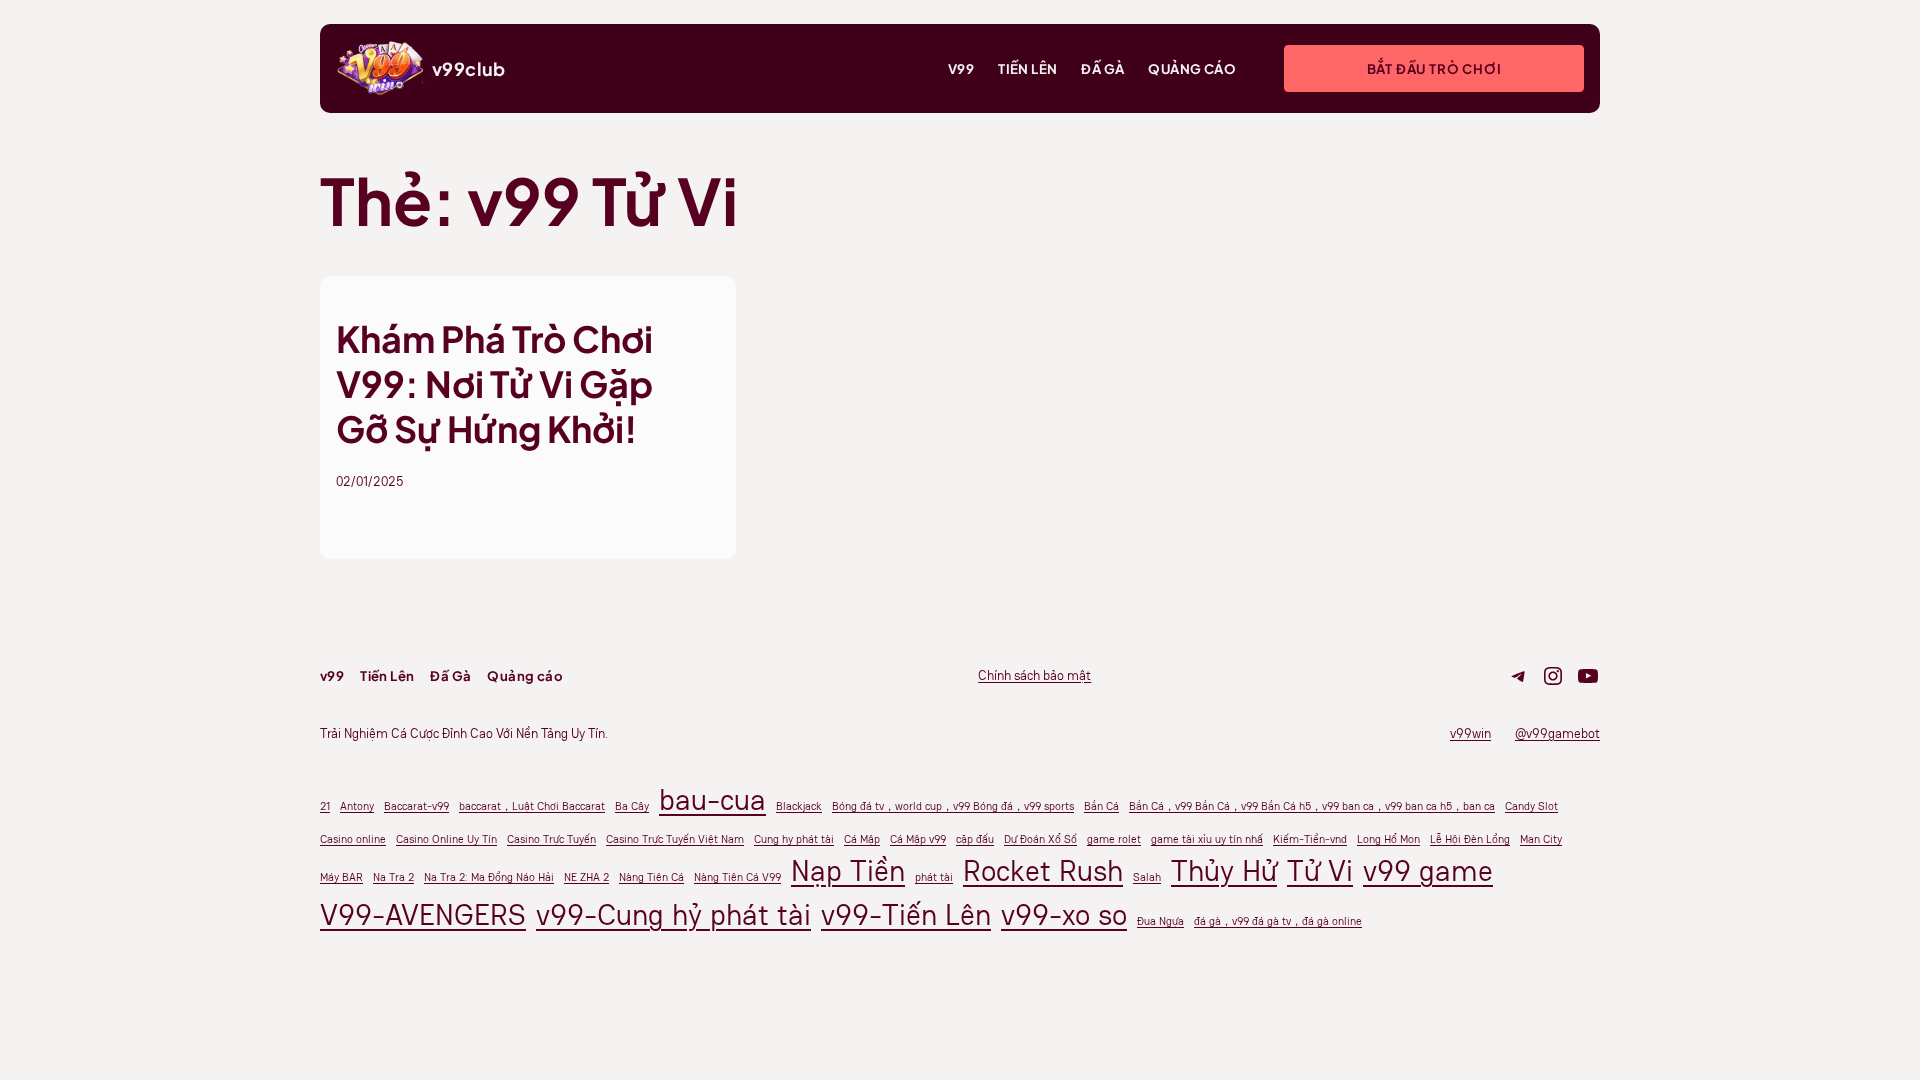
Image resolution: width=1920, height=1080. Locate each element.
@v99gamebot (1557, 733)
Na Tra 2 (393, 877)
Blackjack (799, 806)
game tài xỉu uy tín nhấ (1207, 839)
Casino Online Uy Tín (446, 839)
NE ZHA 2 (586, 877)
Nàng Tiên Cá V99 (737, 877)
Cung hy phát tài (794, 839)
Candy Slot (1531, 806)
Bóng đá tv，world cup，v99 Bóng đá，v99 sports (953, 806)
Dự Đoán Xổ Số (1040, 839)
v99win (1470, 733)
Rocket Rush (1043, 871)
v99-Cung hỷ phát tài (673, 915)
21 (325, 806)
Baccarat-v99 (416, 806)
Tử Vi (1320, 871)
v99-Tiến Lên (906, 915)
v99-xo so (1064, 915)
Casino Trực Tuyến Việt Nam (675, 839)
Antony (357, 806)
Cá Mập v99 (918, 839)
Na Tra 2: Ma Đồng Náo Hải (489, 877)
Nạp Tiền (848, 871)
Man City (1541, 839)
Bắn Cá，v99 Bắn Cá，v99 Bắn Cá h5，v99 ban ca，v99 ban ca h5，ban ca (1312, 806)
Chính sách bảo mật (1034, 675)
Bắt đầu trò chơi (1434, 68)
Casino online (353, 839)
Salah (1147, 877)
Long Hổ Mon (1388, 839)
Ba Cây (632, 806)
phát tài (934, 877)
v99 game (1428, 871)
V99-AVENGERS (423, 915)
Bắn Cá (1101, 806)
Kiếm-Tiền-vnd (1310, 839)
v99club (469, 68)
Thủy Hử (1224, 871)
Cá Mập (862, 839)
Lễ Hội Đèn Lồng (1470, 839)
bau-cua (712, 800)
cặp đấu (975, 839)
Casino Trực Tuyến (551, 839)
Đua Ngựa (1160, 921)
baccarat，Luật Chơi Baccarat (532, 806)
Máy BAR (341, 877)
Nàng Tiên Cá (651, 877)
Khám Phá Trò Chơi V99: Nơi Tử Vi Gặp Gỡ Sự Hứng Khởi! (494, 383)
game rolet (1114, 839)
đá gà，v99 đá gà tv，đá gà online (1278, 921)
